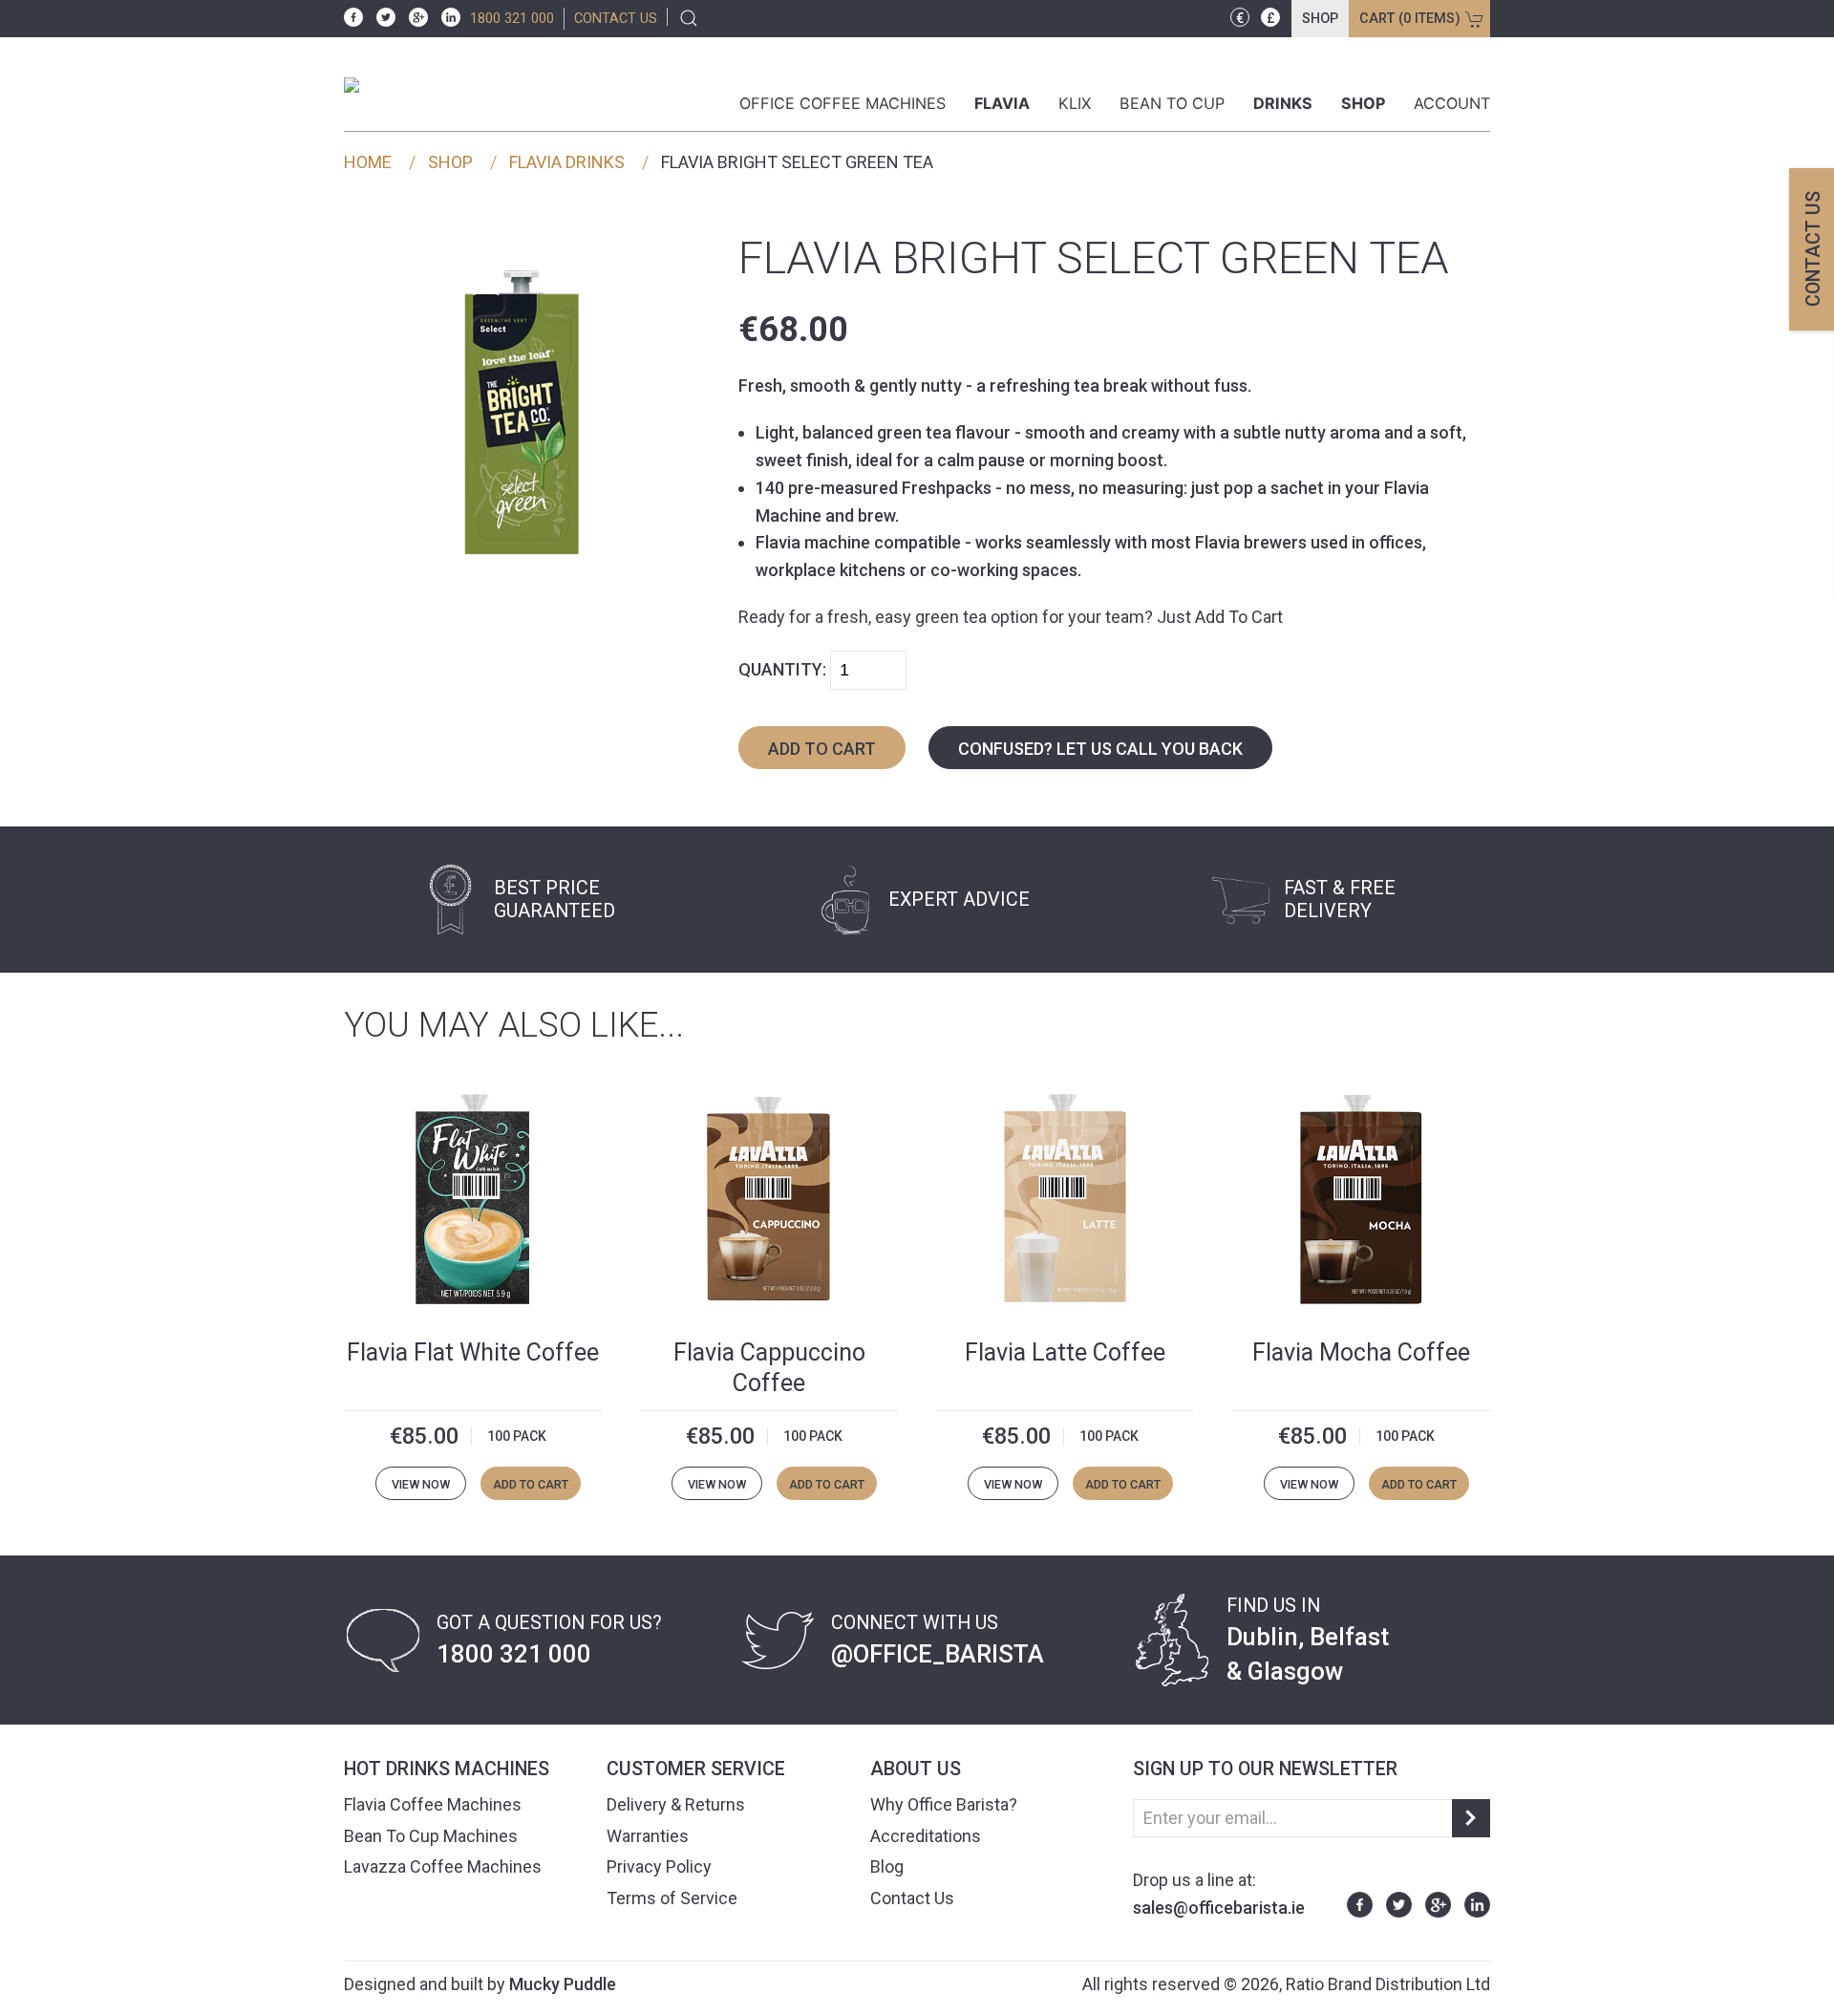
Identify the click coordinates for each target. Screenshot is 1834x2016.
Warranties (648, 1836)
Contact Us (912, 1898)
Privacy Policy (659, 1866)
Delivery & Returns (676, 1804)
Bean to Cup (1172, 103)
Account (1452, 103)
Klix (1075, 103)
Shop (1320, 19)
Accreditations (926, 1836)
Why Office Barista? (944, 1804)
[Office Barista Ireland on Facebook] (353, 16)
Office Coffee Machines (842, 103)
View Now (421, 1484)
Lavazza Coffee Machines (443, 1866)
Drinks (1283, 103)
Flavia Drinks (567, 162)
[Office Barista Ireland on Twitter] (381, 16)
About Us (916, 1769)
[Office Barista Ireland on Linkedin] (446, 16)
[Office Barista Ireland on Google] (414, 16)
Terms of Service (672, 1898)
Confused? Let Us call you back (1100, 749)
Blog (887, 1866)
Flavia (1002, 103)
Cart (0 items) (1410, 19)
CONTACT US (616, 19)
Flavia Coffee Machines (433, 1804)
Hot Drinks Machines (447, 1769)
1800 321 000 (512, 19)
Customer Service (696, 1769)
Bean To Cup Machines (431, 1836)
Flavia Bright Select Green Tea (797, 162)
